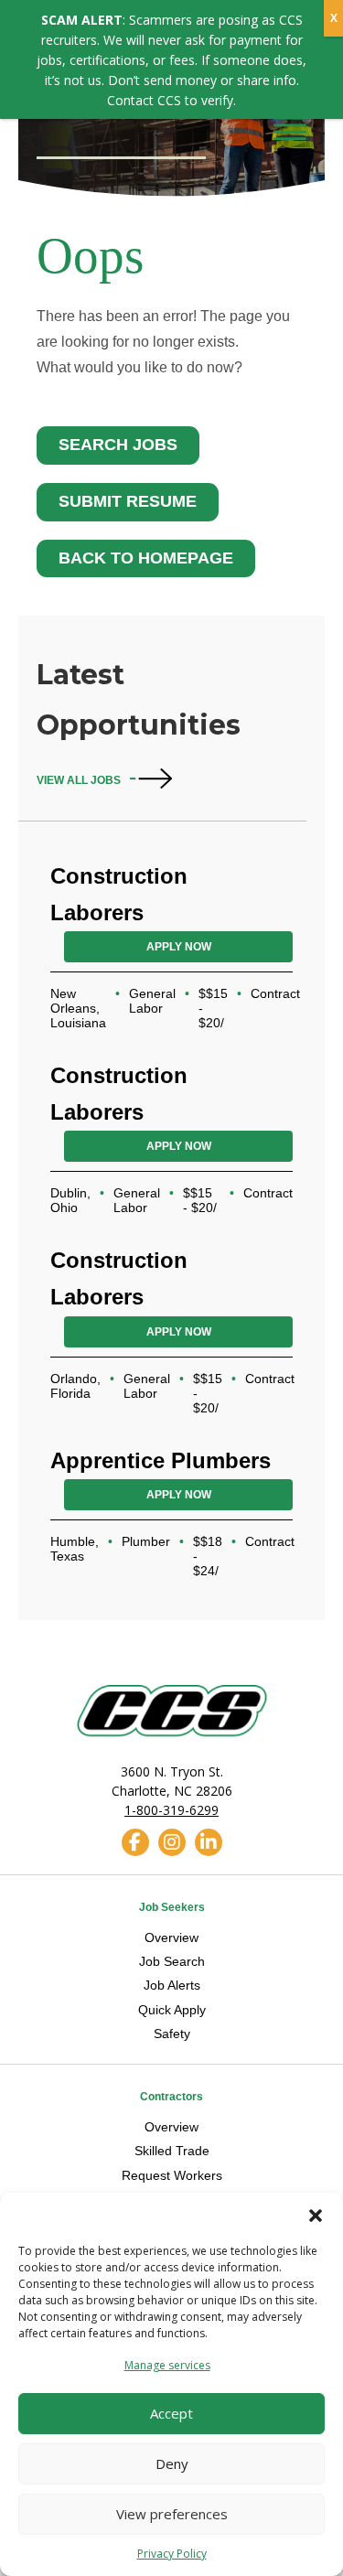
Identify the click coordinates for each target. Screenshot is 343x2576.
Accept (171, 2413)
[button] (316, 2216)
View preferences (172, 2514)
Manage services (167, 2365)
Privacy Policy (172, 2554)
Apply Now (179, 947)
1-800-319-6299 (171, 1810)
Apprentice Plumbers (161, 1460)
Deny (172, 2463)
